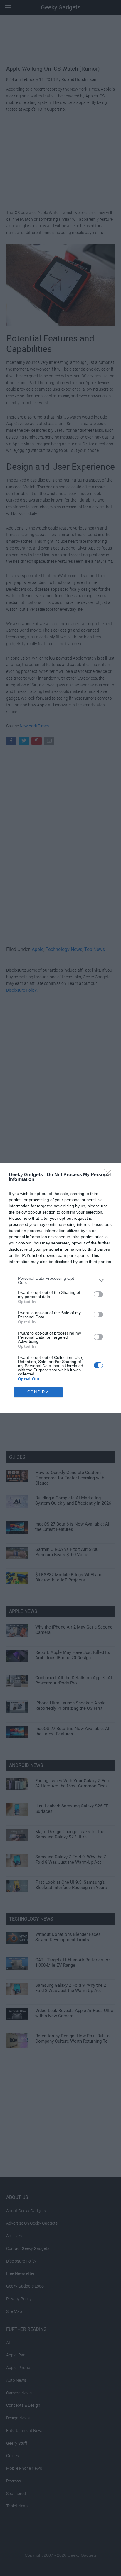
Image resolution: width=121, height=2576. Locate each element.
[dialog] (60, 1288)
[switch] (98, 1294)
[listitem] (60, 1280)
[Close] (110, 1175)
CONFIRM (38, 1392)
